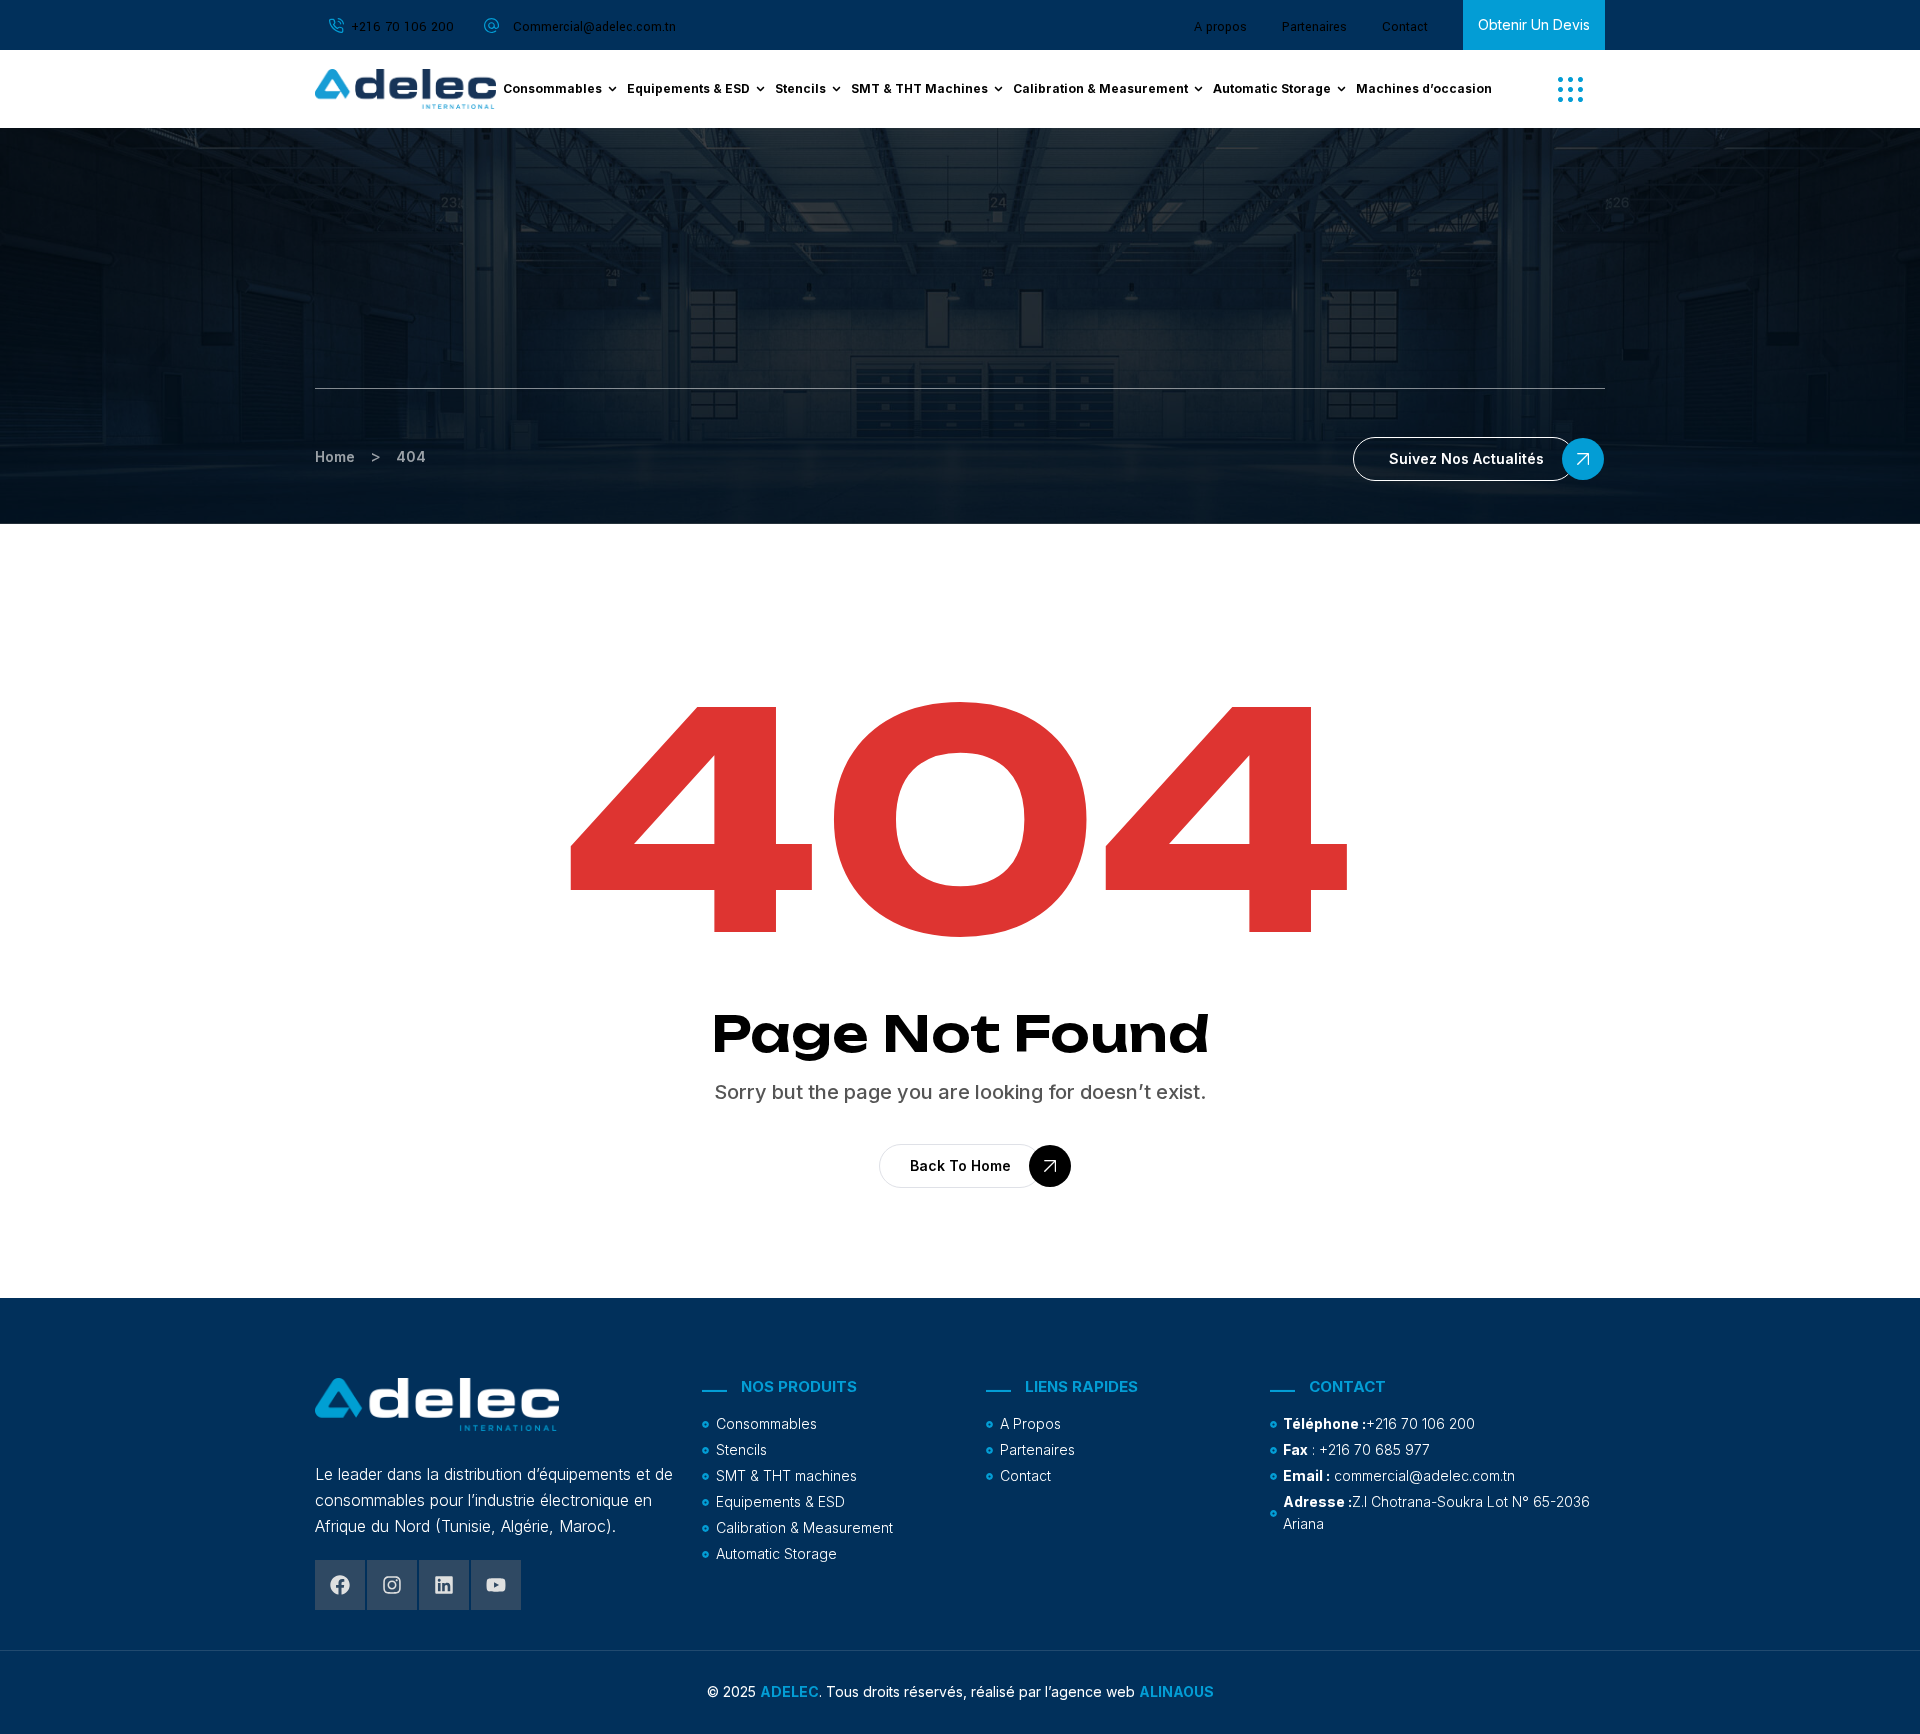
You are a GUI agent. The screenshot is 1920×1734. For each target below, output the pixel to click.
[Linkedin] (444, 1585)
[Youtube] (496, 1585)
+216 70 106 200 (402, 27)
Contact (1405, 27)
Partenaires (1314, 27)
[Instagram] (392, 1585)
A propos (1220, 27)
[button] (1570, 89)
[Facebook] (340, 1585)
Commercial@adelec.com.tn (594, 27)
